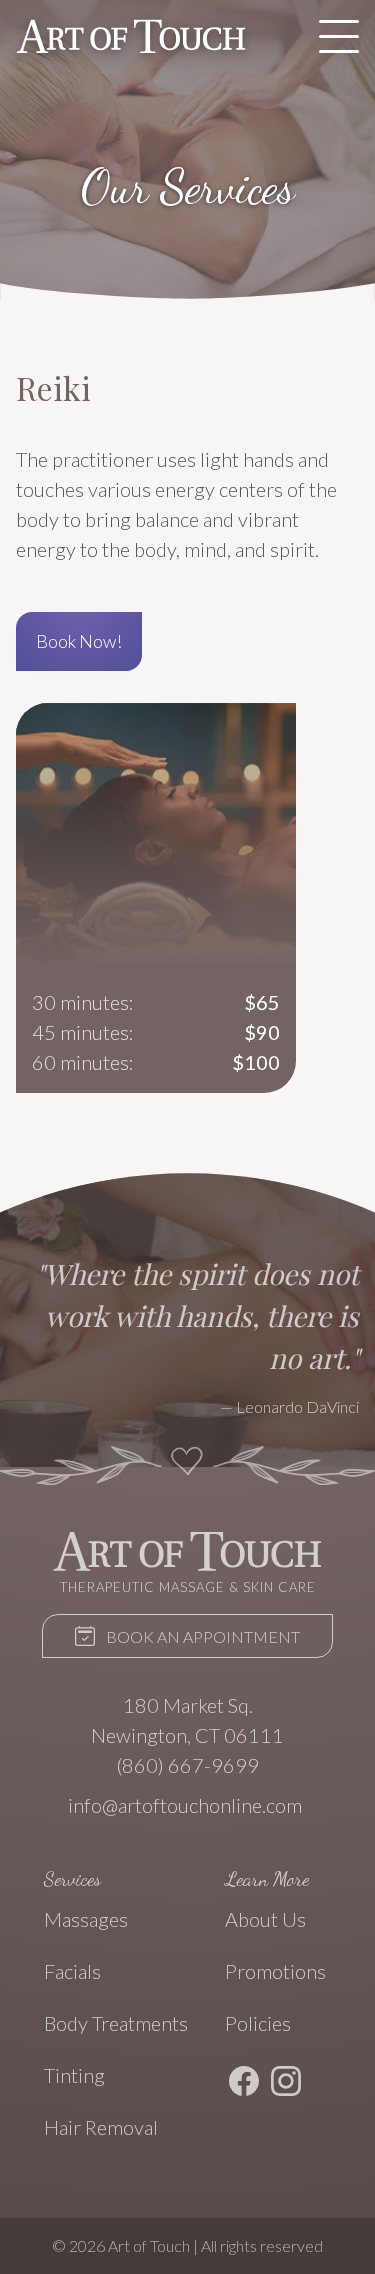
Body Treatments (116, 2023)
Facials (72, 1971)
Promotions (275, 1971)
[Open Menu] (339, 36)
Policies (258, 2023)
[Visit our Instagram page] (286, 2084)
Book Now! (79, 641)
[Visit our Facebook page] (244, 2084)
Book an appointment (201, 1636)
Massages (86, 1919)
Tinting (74, 2075)
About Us (265, 1919)
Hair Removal (101, 2127)
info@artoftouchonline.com (185, 1805)
